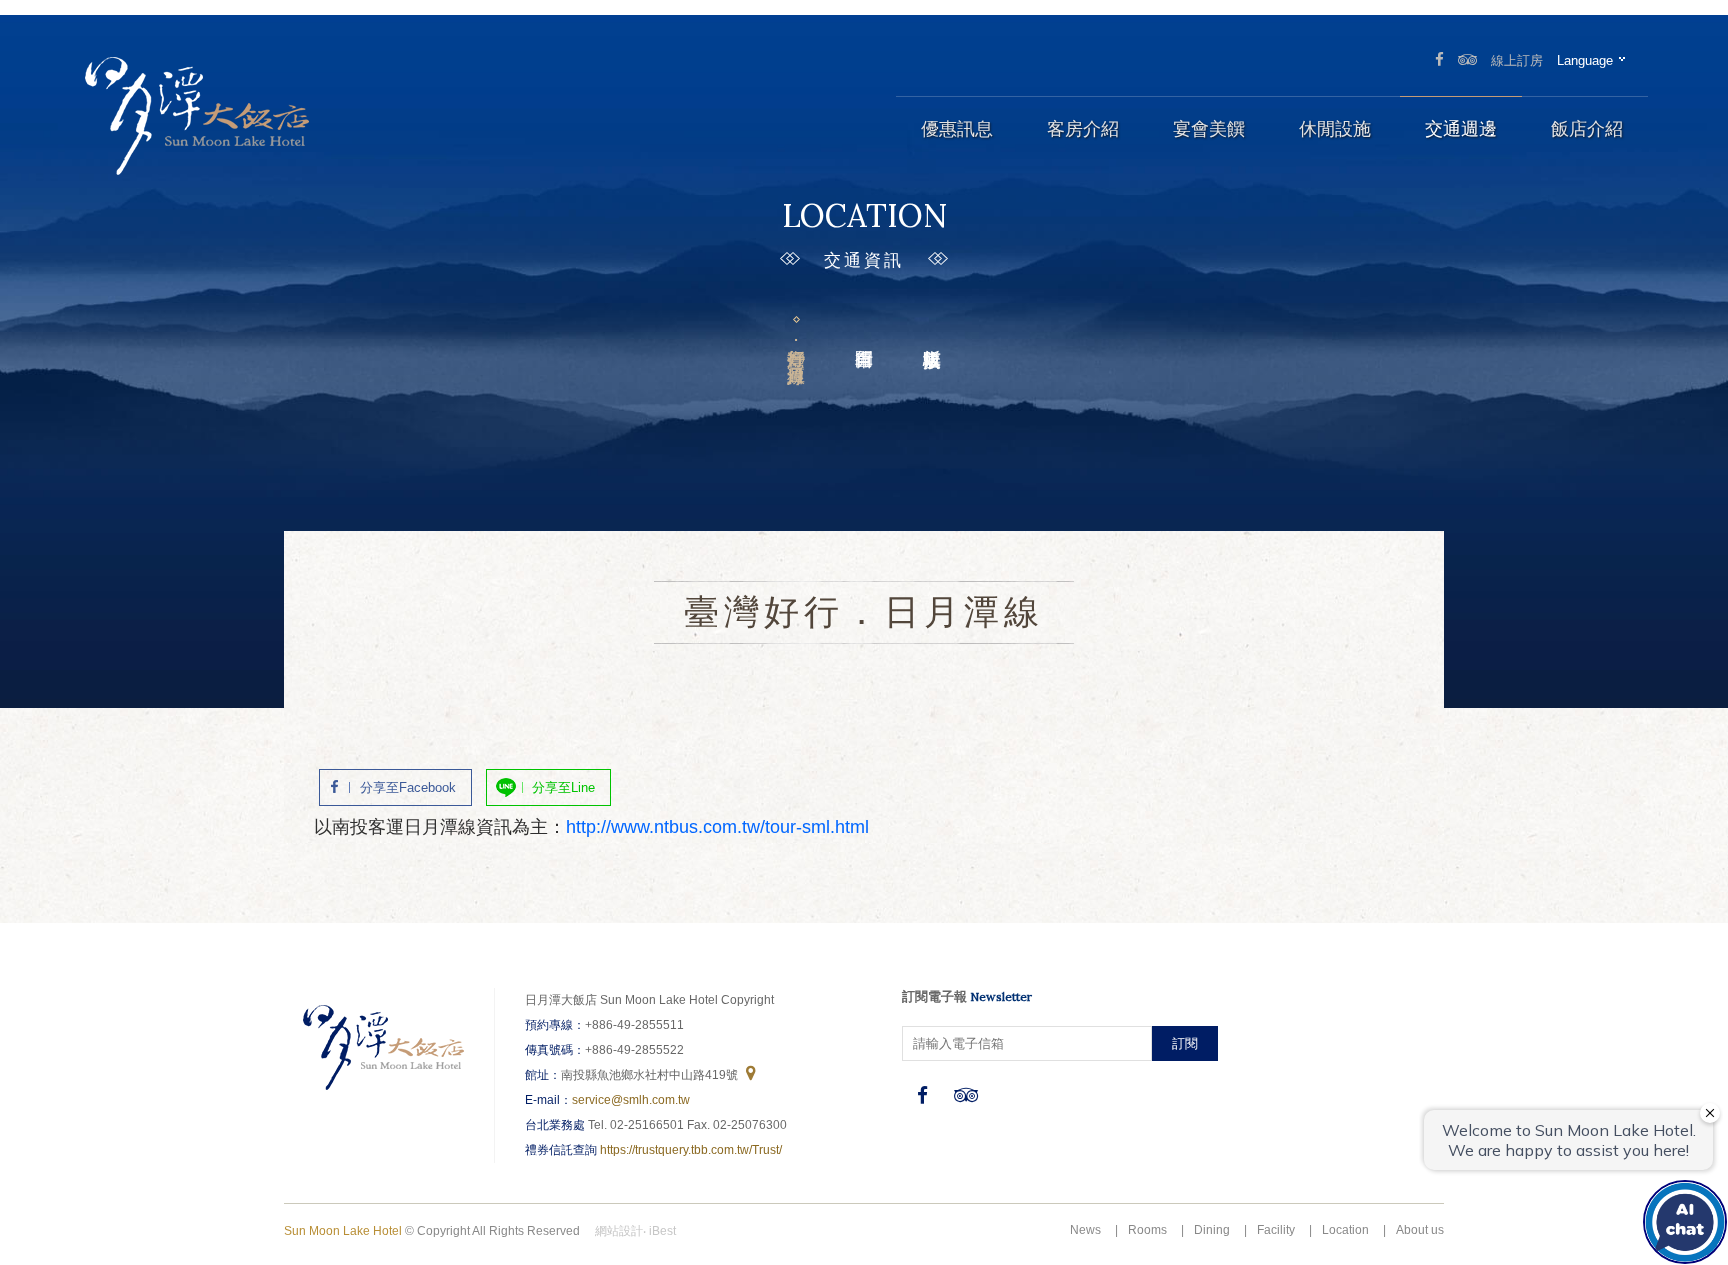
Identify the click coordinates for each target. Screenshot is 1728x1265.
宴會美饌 (1209, 129)
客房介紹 (1083, 129)
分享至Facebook (408, 787)
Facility (1276, 1230)
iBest (662, 1231)
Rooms (1147, 1230)
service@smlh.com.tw (631, 1100)
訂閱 (1185, 1043)
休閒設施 (1335, 129)
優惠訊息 (957, 129)
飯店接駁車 (932, 326)
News (1085, 1230)
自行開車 (864, 326)
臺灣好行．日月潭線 (796, 345)
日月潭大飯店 (195, 115)
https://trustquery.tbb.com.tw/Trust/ (691, 1150)
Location (1345, 1230)
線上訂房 (1517, 60)
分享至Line (563, 787)
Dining (1212, 1230)
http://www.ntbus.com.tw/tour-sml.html (717, 827)
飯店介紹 (1587, 129)
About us (1420, 1230)
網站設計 (619, 1231)
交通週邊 (1461, 129)
